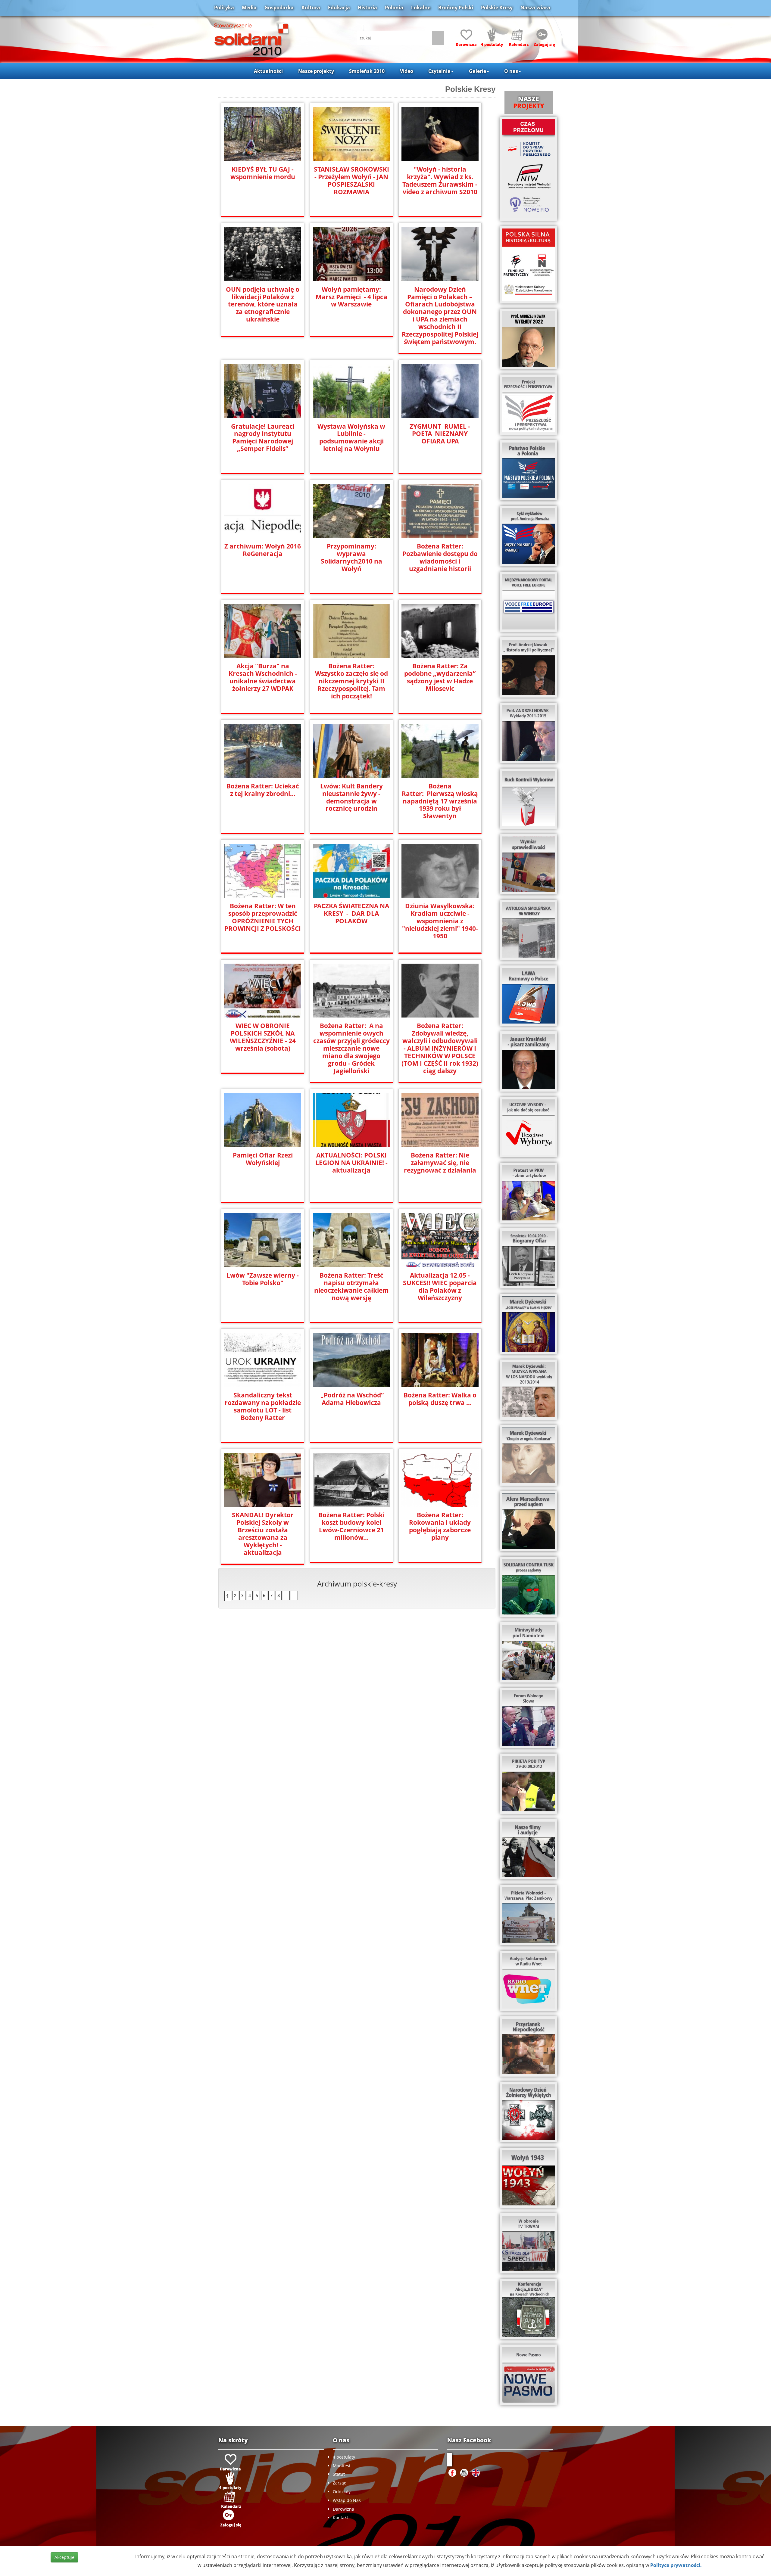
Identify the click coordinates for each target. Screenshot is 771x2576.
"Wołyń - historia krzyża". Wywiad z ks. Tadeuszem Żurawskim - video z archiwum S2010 (440, 181)
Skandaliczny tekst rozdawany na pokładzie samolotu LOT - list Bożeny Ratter (263, 1406)
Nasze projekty (316, 71)
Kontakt (340, 2517)
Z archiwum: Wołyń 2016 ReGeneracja (263, 550)
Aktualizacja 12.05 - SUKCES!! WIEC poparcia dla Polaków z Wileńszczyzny (440, 1287)
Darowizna (343, 2509)
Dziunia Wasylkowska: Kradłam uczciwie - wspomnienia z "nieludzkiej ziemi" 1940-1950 (440, 921)
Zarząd (340, 2483)
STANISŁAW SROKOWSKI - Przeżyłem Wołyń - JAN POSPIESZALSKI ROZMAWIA (351, 181)
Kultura (311, 8)
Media (249, 8)
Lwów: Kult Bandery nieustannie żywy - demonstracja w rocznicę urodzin (351, 797)
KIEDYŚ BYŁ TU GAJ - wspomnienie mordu (263, 173)
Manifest (342, 2466)
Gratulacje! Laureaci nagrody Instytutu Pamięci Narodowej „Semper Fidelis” (263, 438)
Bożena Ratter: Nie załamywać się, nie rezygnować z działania (440, 1163)
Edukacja (339, 8)
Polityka (224, 8)
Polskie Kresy (497, 8)
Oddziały (342, 2492)
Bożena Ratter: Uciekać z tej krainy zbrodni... (263, 790)
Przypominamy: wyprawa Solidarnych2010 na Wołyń (351, 558)
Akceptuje (64, 2557)
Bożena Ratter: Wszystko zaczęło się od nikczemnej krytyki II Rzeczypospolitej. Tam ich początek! (351, 681)
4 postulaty (344, 2457)
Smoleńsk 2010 (367, 71)
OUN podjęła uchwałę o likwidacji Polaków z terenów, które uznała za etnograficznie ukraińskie (263, 305)
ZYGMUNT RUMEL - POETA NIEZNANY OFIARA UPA (440, 434)
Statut (339, 2474)
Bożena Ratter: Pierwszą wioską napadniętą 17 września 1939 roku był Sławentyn (440, 801)
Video (407, 71)
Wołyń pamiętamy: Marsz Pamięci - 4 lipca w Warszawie (351, 297)
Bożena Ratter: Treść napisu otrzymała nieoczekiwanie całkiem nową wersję (351, 1287)
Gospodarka (279, 8)
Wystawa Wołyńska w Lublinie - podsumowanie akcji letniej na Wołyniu (351, 438)
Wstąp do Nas (347, 2500)
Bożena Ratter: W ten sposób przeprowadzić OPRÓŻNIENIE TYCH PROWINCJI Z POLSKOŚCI (263, 917)
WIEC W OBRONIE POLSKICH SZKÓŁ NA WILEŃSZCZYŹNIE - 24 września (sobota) (263, 1037)
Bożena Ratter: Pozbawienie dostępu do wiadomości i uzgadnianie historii (440, 558)
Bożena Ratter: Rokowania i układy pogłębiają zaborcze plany (440, 1526)
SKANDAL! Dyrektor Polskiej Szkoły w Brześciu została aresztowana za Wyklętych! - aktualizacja (263, 1534)
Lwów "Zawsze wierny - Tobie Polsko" (263, 1279)
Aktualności (268, 71)
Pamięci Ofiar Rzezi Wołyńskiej (263, 1159)
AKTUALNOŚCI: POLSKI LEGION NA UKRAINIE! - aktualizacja (351, 1163)
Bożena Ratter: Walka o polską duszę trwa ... (440, 1399)
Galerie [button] (478, 71)
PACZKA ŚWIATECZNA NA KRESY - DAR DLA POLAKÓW (351, 914)
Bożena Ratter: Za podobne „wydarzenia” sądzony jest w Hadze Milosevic (440, 677)
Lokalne (421, 8)
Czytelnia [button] (439, 71)
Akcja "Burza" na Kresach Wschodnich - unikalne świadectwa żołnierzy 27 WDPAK (263, 677)
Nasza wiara (535, 8)
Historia (367, 8)
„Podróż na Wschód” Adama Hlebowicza (351, 1399)
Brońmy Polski (456, 8)
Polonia (394, 8)
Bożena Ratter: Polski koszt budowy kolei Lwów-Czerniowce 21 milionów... (351, 1526)
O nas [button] (511, 71)
